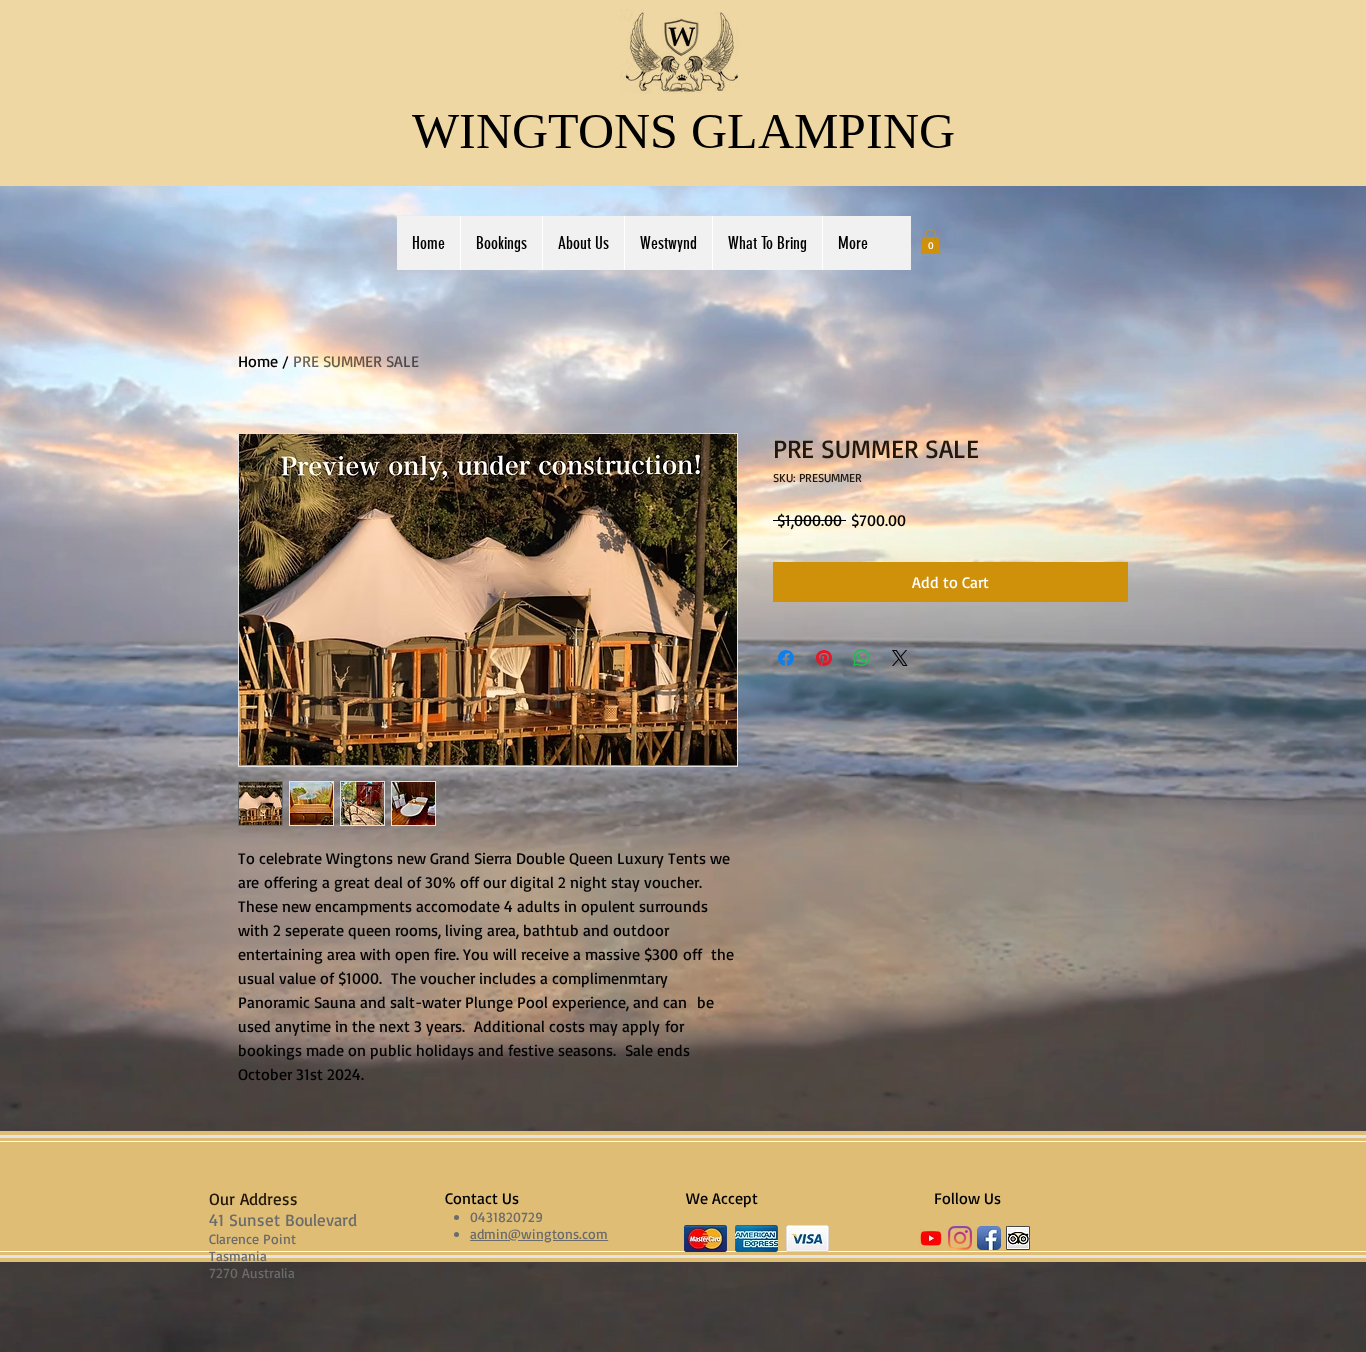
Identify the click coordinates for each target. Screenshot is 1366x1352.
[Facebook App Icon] (989, 1238)
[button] (930, 241)
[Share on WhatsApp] (862, 658)
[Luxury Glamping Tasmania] (960, 1238)
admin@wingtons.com (539, 1233)
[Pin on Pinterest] (824, 658)
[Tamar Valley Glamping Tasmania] (1018, 1238)
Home (258, 361)
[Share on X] (900, 658)
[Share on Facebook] (786, 658)
